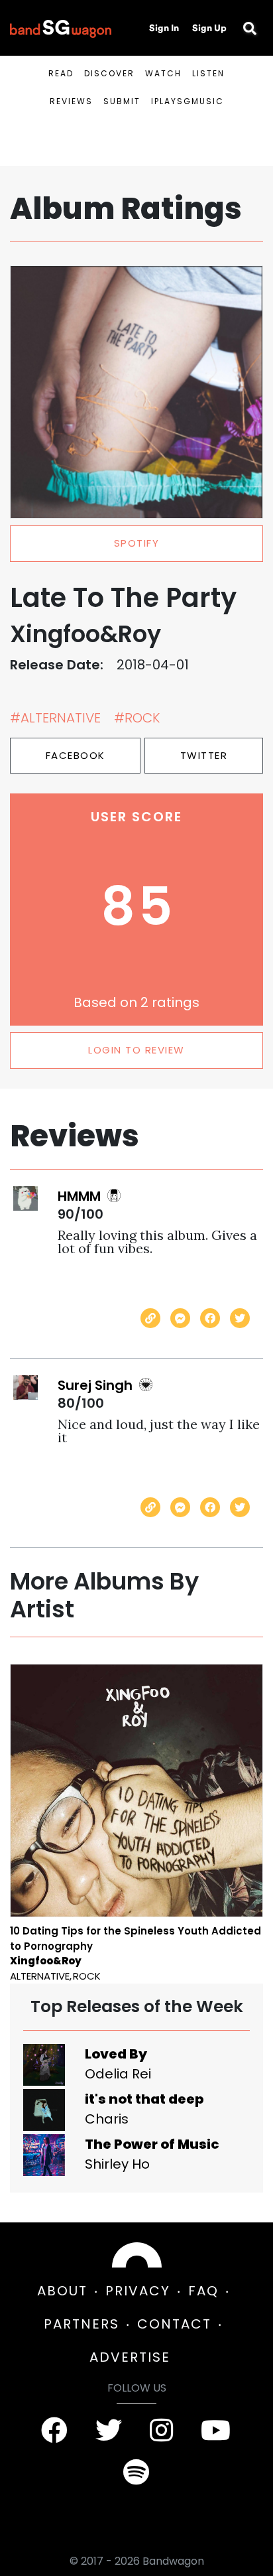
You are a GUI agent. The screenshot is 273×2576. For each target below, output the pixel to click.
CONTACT (174, 2324)
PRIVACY (138, 2291)
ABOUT (62, 2291)
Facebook (76, 755)
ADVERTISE (130, 2357)
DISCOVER (109, 73)
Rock (87, 1976)
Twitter (204, 755)
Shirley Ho (117, 2164)
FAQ (203, 2291)
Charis (107, 2119)
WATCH (163, 73)
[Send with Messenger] (180, 1318)
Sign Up (209, 28)
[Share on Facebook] (210, 1318)
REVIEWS (71, 101)
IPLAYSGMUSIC (188, 101)
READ (61, 73)
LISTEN (208, 73)
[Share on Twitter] (240, 1318)
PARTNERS (82, 2324)
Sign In (164, 28)
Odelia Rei (118, 2074)
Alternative (40, 1976)
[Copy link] (150, 1318)
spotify (137, 543)
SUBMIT (122, 101)
